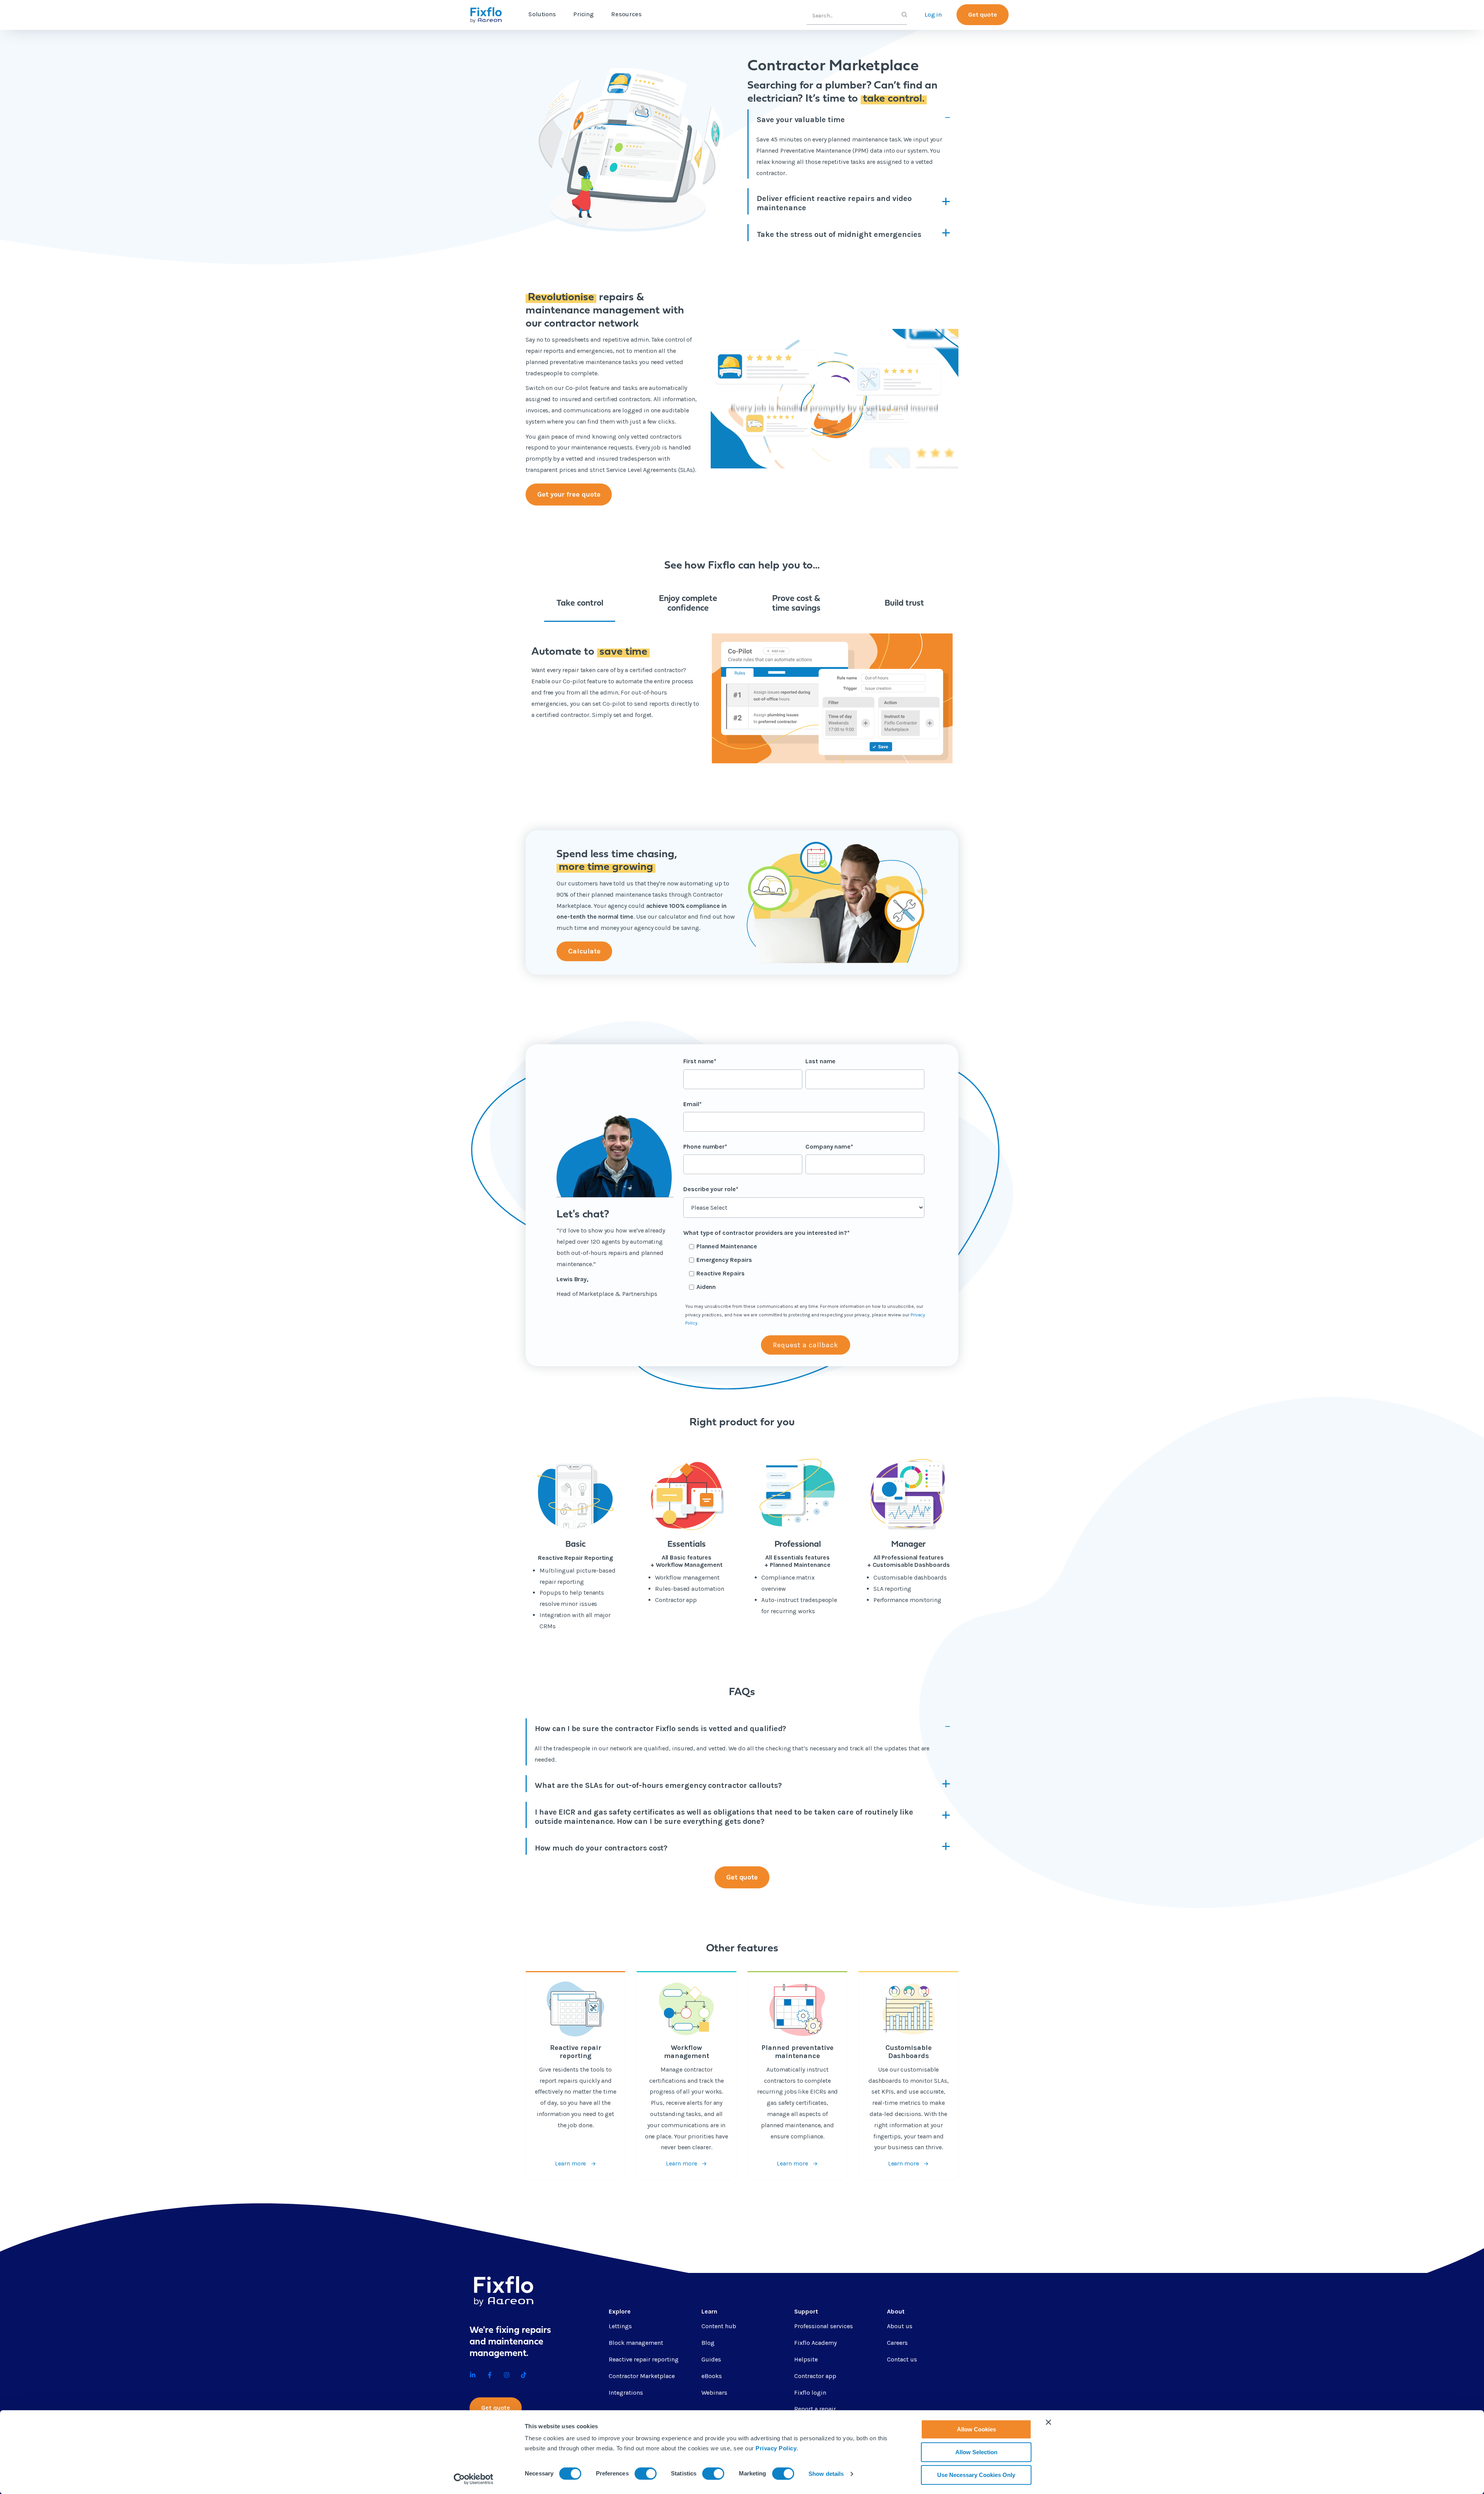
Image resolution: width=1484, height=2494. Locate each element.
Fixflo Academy (815, 2343)
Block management (636, 2343)
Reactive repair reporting (644, 2359)
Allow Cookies (976, 2429)
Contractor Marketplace (642, 2376)
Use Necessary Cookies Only (976, 2475)
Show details (826, 2474)
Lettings (620, 2326)
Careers (897, 2343)
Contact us (902, 2359)
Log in (933, 14)
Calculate (584, 951)
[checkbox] (804, 1267)
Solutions (542, 14)
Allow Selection (976, 2452)
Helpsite (806, 2359)
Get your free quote (569, 494)
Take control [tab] (580, 603)
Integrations (626, 2393)
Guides (711, 2359)
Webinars (714, 2393)
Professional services (824, 2326)
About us (900, 2326)
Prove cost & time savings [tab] (796, 604)
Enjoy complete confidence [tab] (688, 604)
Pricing (583, 14)
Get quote (983, 14)
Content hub (719, 2326)
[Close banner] (1048, 2422)
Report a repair (815, 2409)
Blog (708, 2343)
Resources (626, 14)
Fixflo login (810, 2393)
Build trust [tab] (904, 603)
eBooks (712, 2376)
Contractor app (815, 2376)
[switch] (646, 2474)
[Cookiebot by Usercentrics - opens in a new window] (474, 2479)
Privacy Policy (776, 2448)
